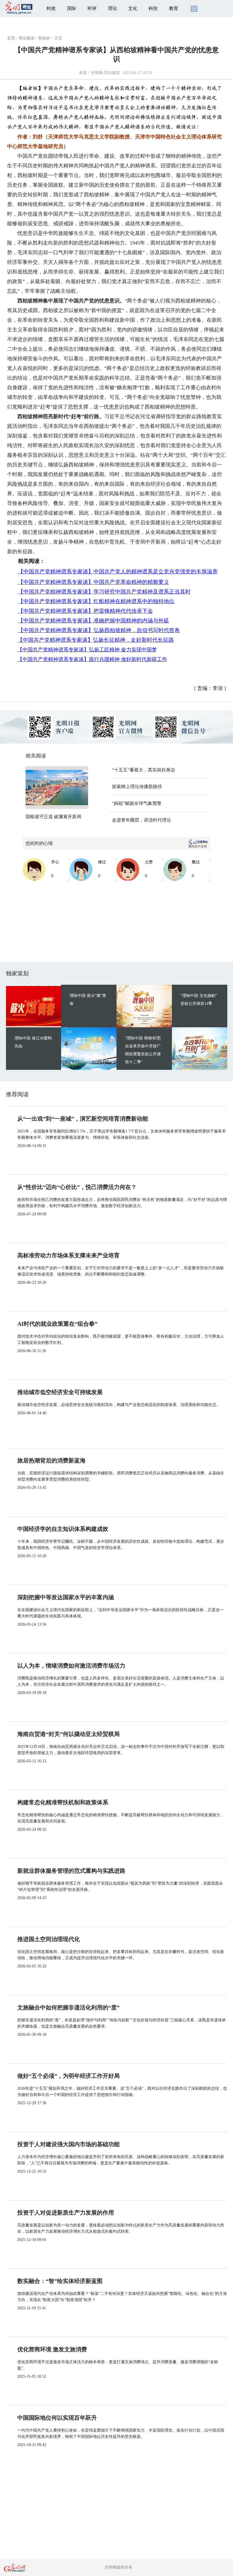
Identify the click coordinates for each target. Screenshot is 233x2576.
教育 (174, 8)
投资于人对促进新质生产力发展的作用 (66, 2213)
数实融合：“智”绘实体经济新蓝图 (60, 2281)
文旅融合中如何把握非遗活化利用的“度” (68, 2007)
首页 (11, 38)
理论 (113, 8)
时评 (92, 8)
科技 (153, 8)
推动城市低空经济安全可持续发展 (60, 1392)
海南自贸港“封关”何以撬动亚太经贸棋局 (68, 1734)
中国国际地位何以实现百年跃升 (57, 2418)
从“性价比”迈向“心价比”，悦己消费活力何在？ (77, 1187)
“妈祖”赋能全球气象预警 (137, 803)
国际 (72, 8)
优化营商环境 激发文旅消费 (52, 2349)
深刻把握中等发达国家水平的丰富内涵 (66, 1597)
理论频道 (26, 38)
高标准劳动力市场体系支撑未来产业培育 (68, 1255)
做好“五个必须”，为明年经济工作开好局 (68, 2076)
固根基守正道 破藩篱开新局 (53, 817)
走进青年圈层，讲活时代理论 (142, 820)
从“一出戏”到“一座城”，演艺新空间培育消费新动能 (83, 1119)
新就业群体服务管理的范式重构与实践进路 (71, 1871)
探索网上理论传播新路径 (137, 787)
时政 (51, 8)
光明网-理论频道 (105, 73)
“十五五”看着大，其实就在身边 (143, 770)
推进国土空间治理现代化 (49, 1939)
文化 (133, 8)
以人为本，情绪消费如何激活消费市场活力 (71, 1666)
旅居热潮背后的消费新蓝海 (51, 1460)
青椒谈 (44, 38)
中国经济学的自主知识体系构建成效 (63, 1529)
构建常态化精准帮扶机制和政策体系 (63, 1802)
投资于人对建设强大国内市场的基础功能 (68, 2144)
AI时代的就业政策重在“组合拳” (57, 1324)
